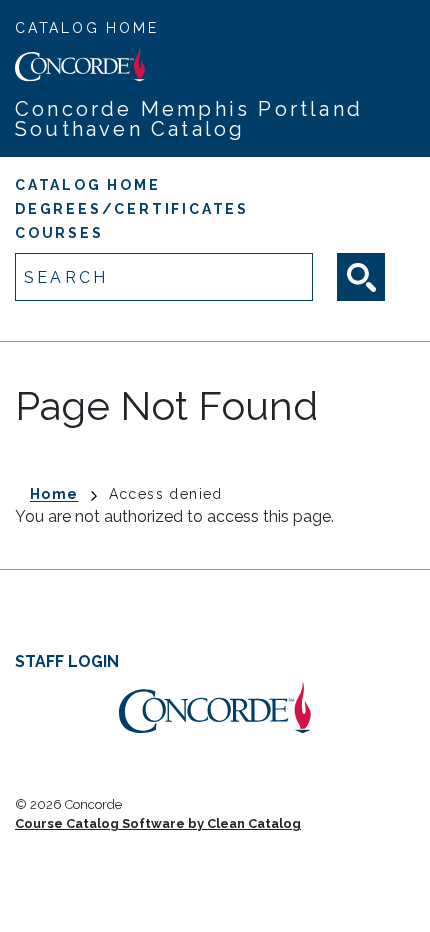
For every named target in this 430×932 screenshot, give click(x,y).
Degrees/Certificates (132, 209)
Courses (59, 233)
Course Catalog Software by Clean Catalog (158, 823)
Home (54, 494)
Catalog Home (87, 28)
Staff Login (67, 661)
